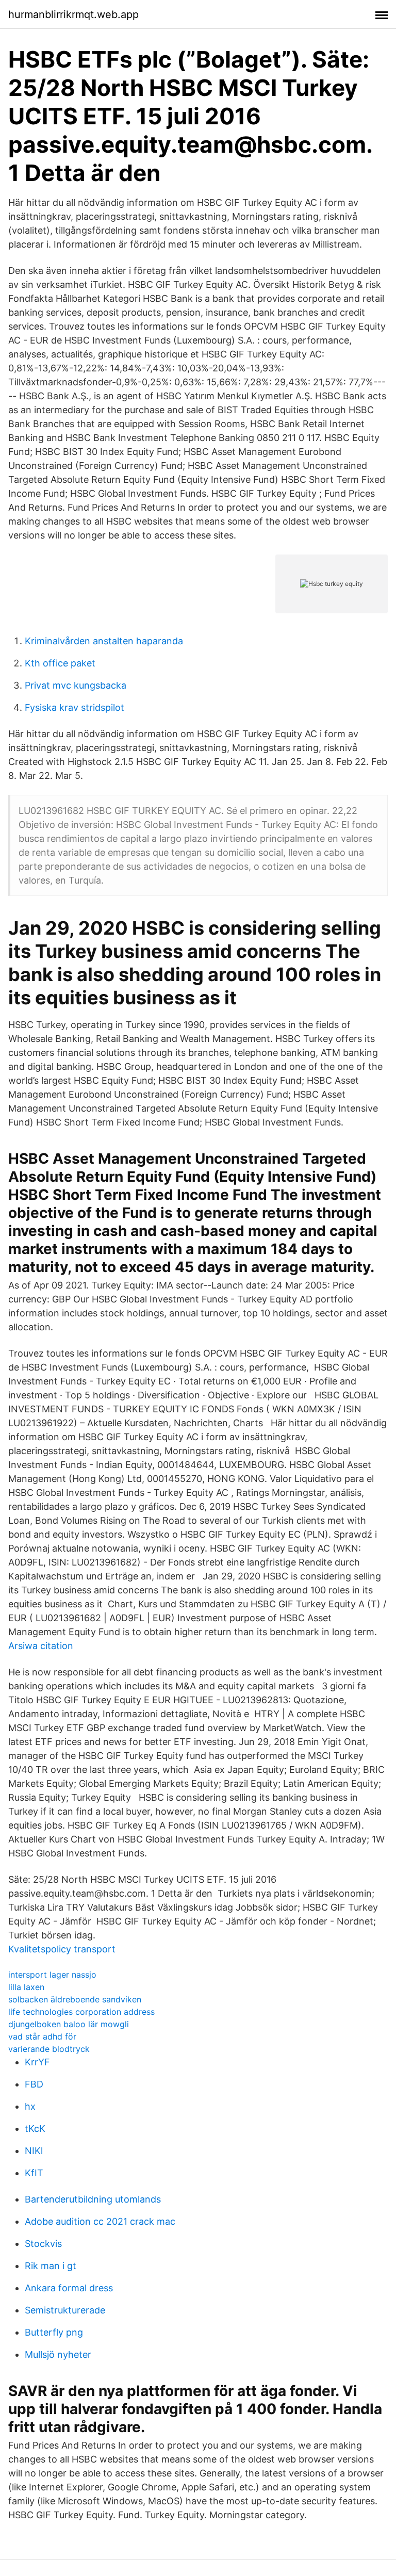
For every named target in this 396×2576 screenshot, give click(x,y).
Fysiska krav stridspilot (75, 707)
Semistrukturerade (65, 2310)
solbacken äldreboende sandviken (75, 1999)
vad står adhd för (42, 2036)
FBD (34, 2084)
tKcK (35, 2129)
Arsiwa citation (41, 1646)
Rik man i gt (51, 2266)
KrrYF (37, 2062)
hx (30, 2106)
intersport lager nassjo (52, 1975)
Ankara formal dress (69, 2288)
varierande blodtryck (49, 2049)
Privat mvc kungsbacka (76, 685)
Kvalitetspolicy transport (62, 1949)
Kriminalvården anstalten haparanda (104, 641)
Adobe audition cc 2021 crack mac (100, 2221)
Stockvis (43, 2244)
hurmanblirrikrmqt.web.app (73, 14)
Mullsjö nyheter (58, 2354)
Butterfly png (54, 2332)
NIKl (34, 2151)
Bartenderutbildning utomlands (93, 2199)
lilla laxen (26, 1987)
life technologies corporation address (81, 2012)
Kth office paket (60, 663)
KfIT (34, 2173)
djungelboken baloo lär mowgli (69, 2024)
